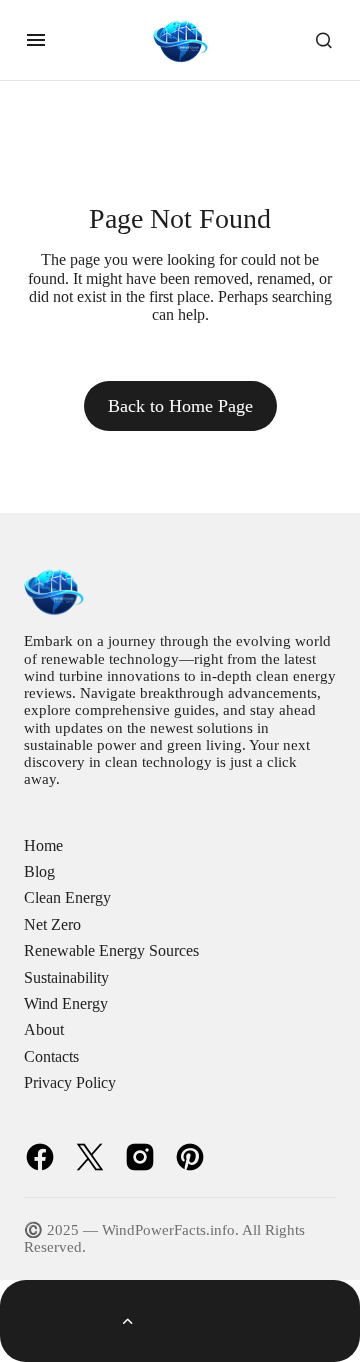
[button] (36, 40)
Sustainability (66, 977)
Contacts (51, 1056)
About (44, 1029)
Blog (39, 871)
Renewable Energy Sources (111, 950)
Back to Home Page (180, 406)
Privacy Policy (70, 1082)
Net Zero (52, 924)
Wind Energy (66, 1003)
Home (43, 845)
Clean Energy (67, 897)
